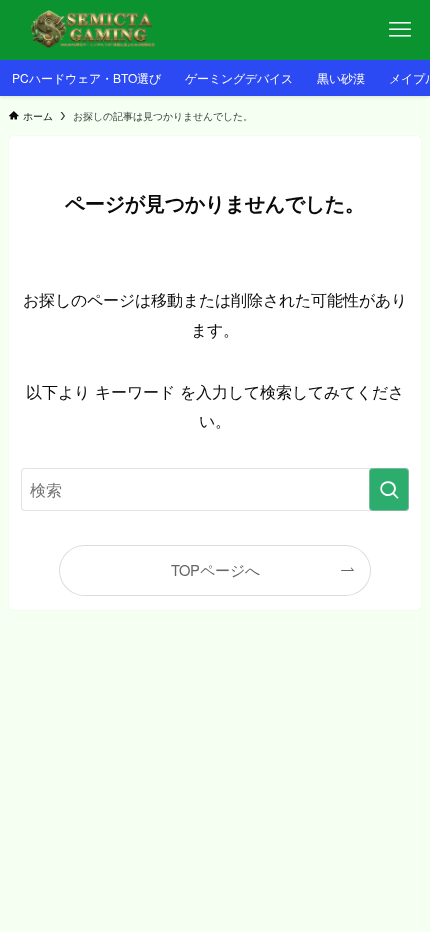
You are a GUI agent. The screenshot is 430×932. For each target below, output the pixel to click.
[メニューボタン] (400, 30)
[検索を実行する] (389, 489)
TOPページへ (215, 569)
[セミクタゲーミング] (98, 30)
